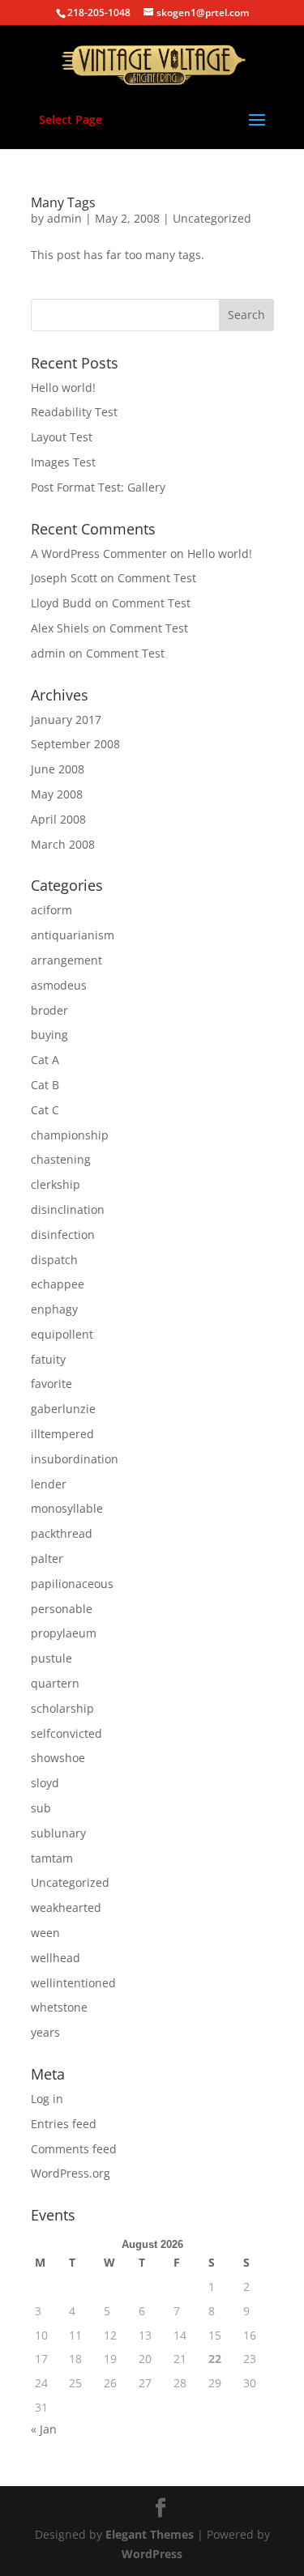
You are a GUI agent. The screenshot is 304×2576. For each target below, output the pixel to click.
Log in (47, 2099)
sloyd (45, 1783)
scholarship (62, 1708)
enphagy (54, 1309)
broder (49, 1010)
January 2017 (66, 720)
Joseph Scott (64, 578)
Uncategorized (212, 218)
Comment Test (157, 578)
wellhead (56, 1958)
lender (49, 1484)
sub (41, 1808)
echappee (58, 1284)
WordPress (152, 2554)
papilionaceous (72, 1584)
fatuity (48, 1359)
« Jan (44, 2429)
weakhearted (66, 1908)
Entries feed (64, 2124)
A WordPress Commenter (99, 554)
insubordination (75, 1459)
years (45, 2032)
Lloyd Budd (61, 603)
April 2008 (58, 819)
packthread (62, 1533)
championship (70, 1135)
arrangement (66, 960)
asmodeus (59, 985)
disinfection (63, 1235)
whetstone (59, 2007)
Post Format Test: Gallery (98, 487)
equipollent (62, 1334)
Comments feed (74, 2149)
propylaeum (64, 1633)
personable (62, 1609)
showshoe (58, 1758)
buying (49, 1035)
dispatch (54, 1260)
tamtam (52, 1858)
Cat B (45, 1085)
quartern (55, 1683)
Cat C (45, 1110)
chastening (61, 1159)
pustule (51, 1658)
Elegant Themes (150, 2534)
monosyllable (67, 1508)
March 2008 (63, 844)
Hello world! (63, 387)
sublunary (58, 1833)
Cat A (45, 1060)
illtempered (62, 1434)
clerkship (56, 1184)
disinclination (68, 1209)
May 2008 (57, 794)
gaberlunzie (63, 1409)
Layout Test (62, 437)
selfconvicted (66, 1733)
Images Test (63, 462)
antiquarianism (73, 935)
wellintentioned (73, 1983)
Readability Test (74, 412)
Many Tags (63, 202)
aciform (51, 910)
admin (64, 218)
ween (45, 1933)
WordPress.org (71, 2173)
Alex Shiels (60, 628)
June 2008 (58, 769)
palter (47, 1558)
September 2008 (75, 744)
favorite (51, 1384)
